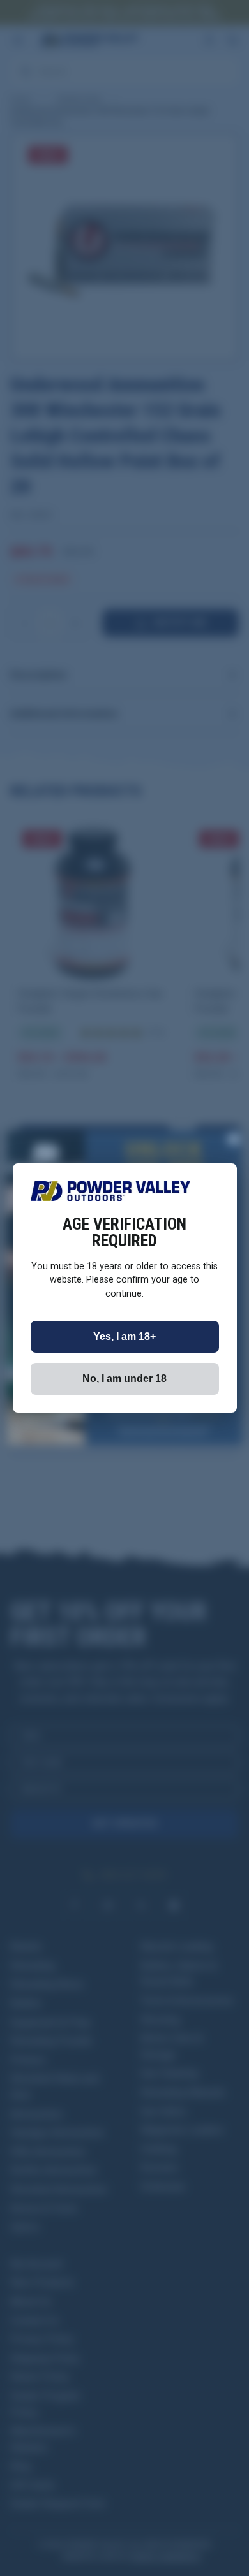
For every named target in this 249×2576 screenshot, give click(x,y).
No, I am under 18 (124, 1379)
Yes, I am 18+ (124, 1336)
